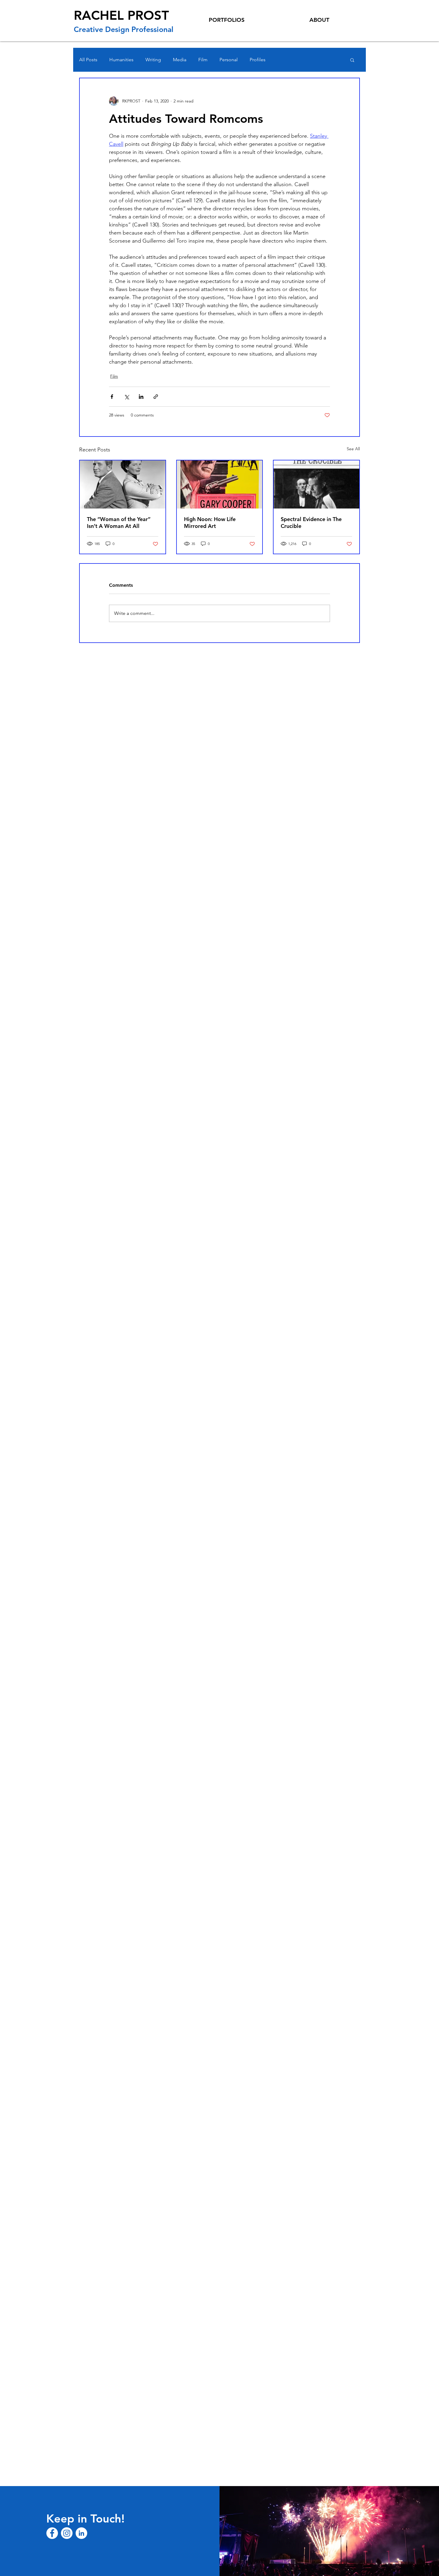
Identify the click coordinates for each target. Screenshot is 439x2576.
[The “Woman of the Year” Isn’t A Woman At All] (123, 484)
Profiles (258, 60)
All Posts (88, 60)
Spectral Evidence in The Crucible (311, 523)
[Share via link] (156, 397)
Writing (153, 60)
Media (180, 60)
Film (203, 60)
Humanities (121, 60)
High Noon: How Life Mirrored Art (210, 523)
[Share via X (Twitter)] (126, 397)
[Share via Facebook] (112, 397)
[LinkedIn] (81, 2533)
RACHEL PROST (121, 15)
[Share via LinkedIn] (141, 397)
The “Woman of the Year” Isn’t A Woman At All (119, 523)
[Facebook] (52, 2533)
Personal (229, 60)
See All (353, 449)
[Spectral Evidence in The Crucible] (316, 484)
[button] (352, 60)
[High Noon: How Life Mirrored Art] (220, 484)
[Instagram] (67, 2533)
